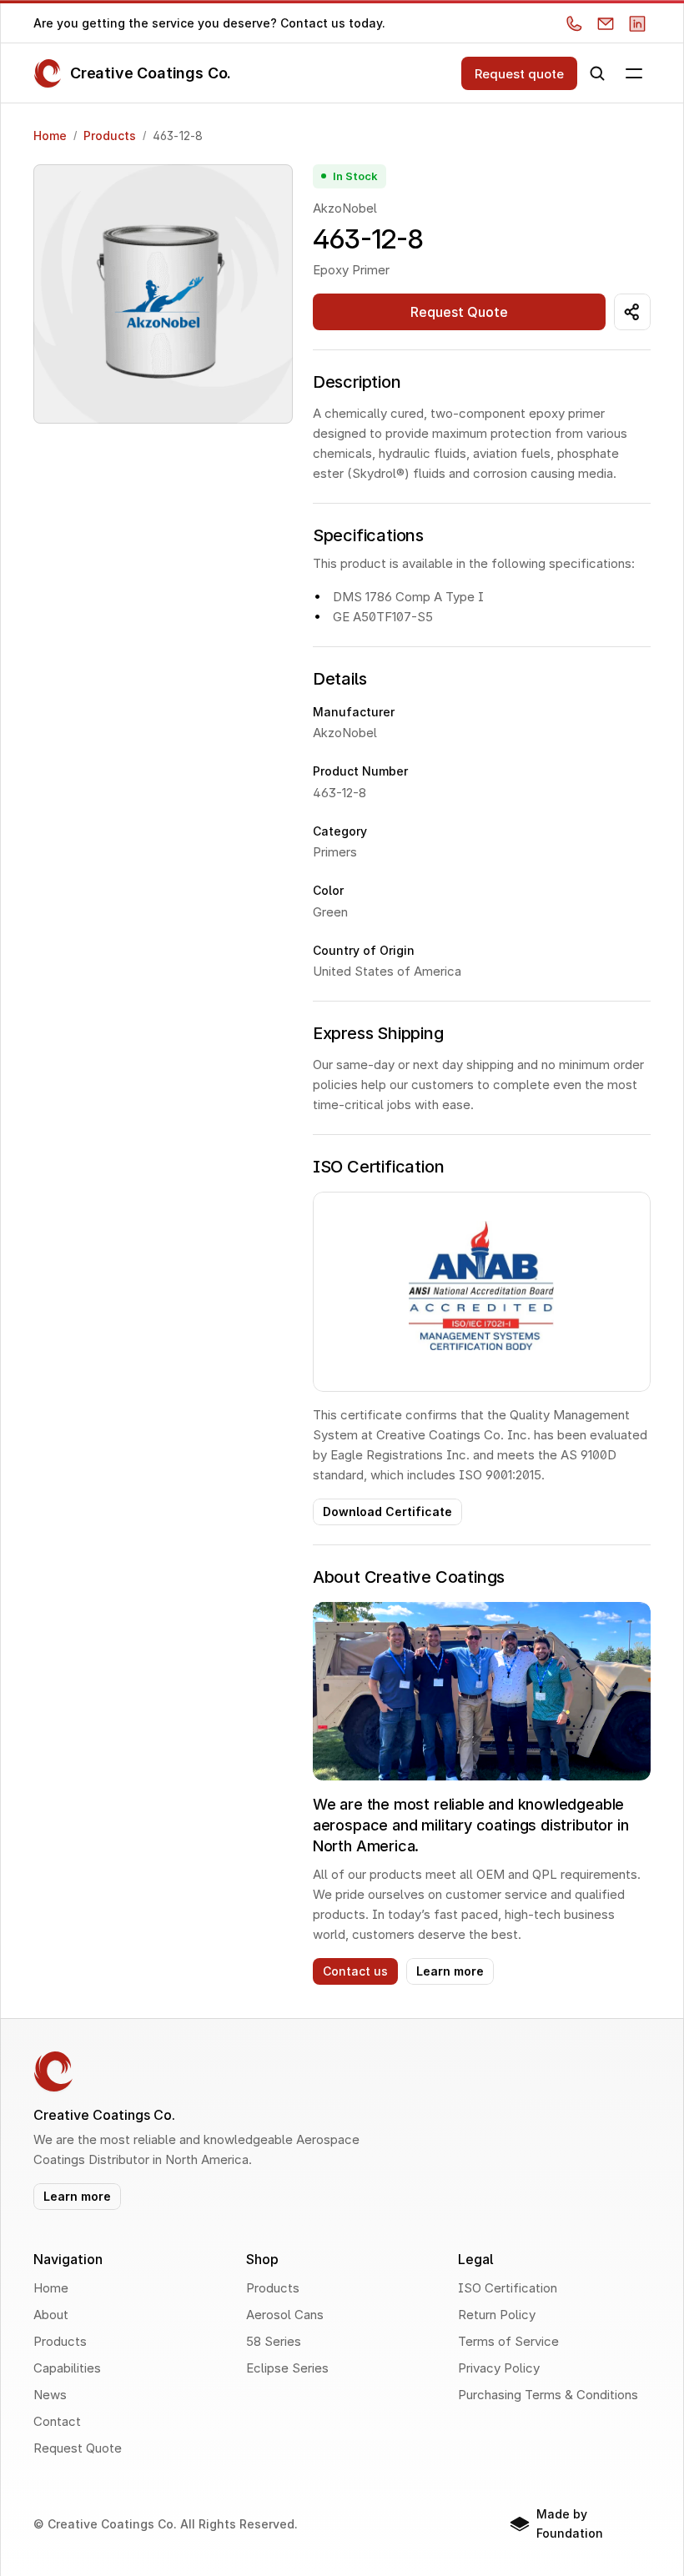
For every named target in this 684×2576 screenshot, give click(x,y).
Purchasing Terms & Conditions (548, 2395)
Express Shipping (378, 1033)
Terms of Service (508, 2341)
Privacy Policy (499, 2368)
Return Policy (497, 2315)
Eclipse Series (287, 2368)
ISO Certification (379, 1167)
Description (357, 382)
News (50, 2395)
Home (50, 136)
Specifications (368, 535)
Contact (57, 2421)
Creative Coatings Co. (151, 73)
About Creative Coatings (409, 1577)
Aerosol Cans (285, 2315)
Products (110, 136)
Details (340, 679)
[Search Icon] (597, 73)
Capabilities (67, 2368)
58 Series (274, 2341)
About (51, 2315)
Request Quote (78, 2448)
